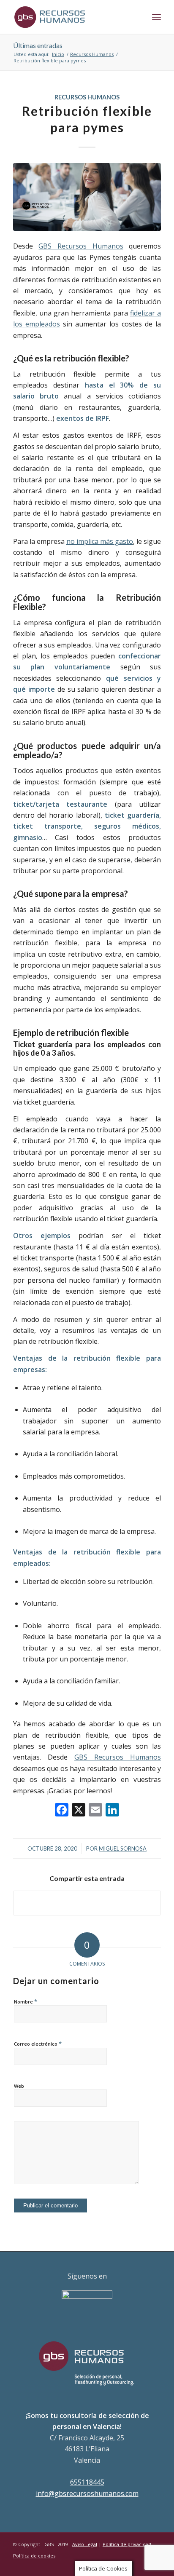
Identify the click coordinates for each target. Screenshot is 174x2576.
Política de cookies (34, 2556)
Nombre (26, 2001)
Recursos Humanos (87, 97)
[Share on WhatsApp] (87, 1903)
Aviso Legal (85, 2544)
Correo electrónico (38, 2044)
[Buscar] (138, 17)
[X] (79, 1811)
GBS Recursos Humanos (81, 246)
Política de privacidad (127, 2544)
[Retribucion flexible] (87, 197)
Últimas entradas (38, 45)
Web (19, 2086)
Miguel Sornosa (123, 1848)
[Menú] (156, 17)
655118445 (87, 2482)
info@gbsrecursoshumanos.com (87, 2493)
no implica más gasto (100, 541)
